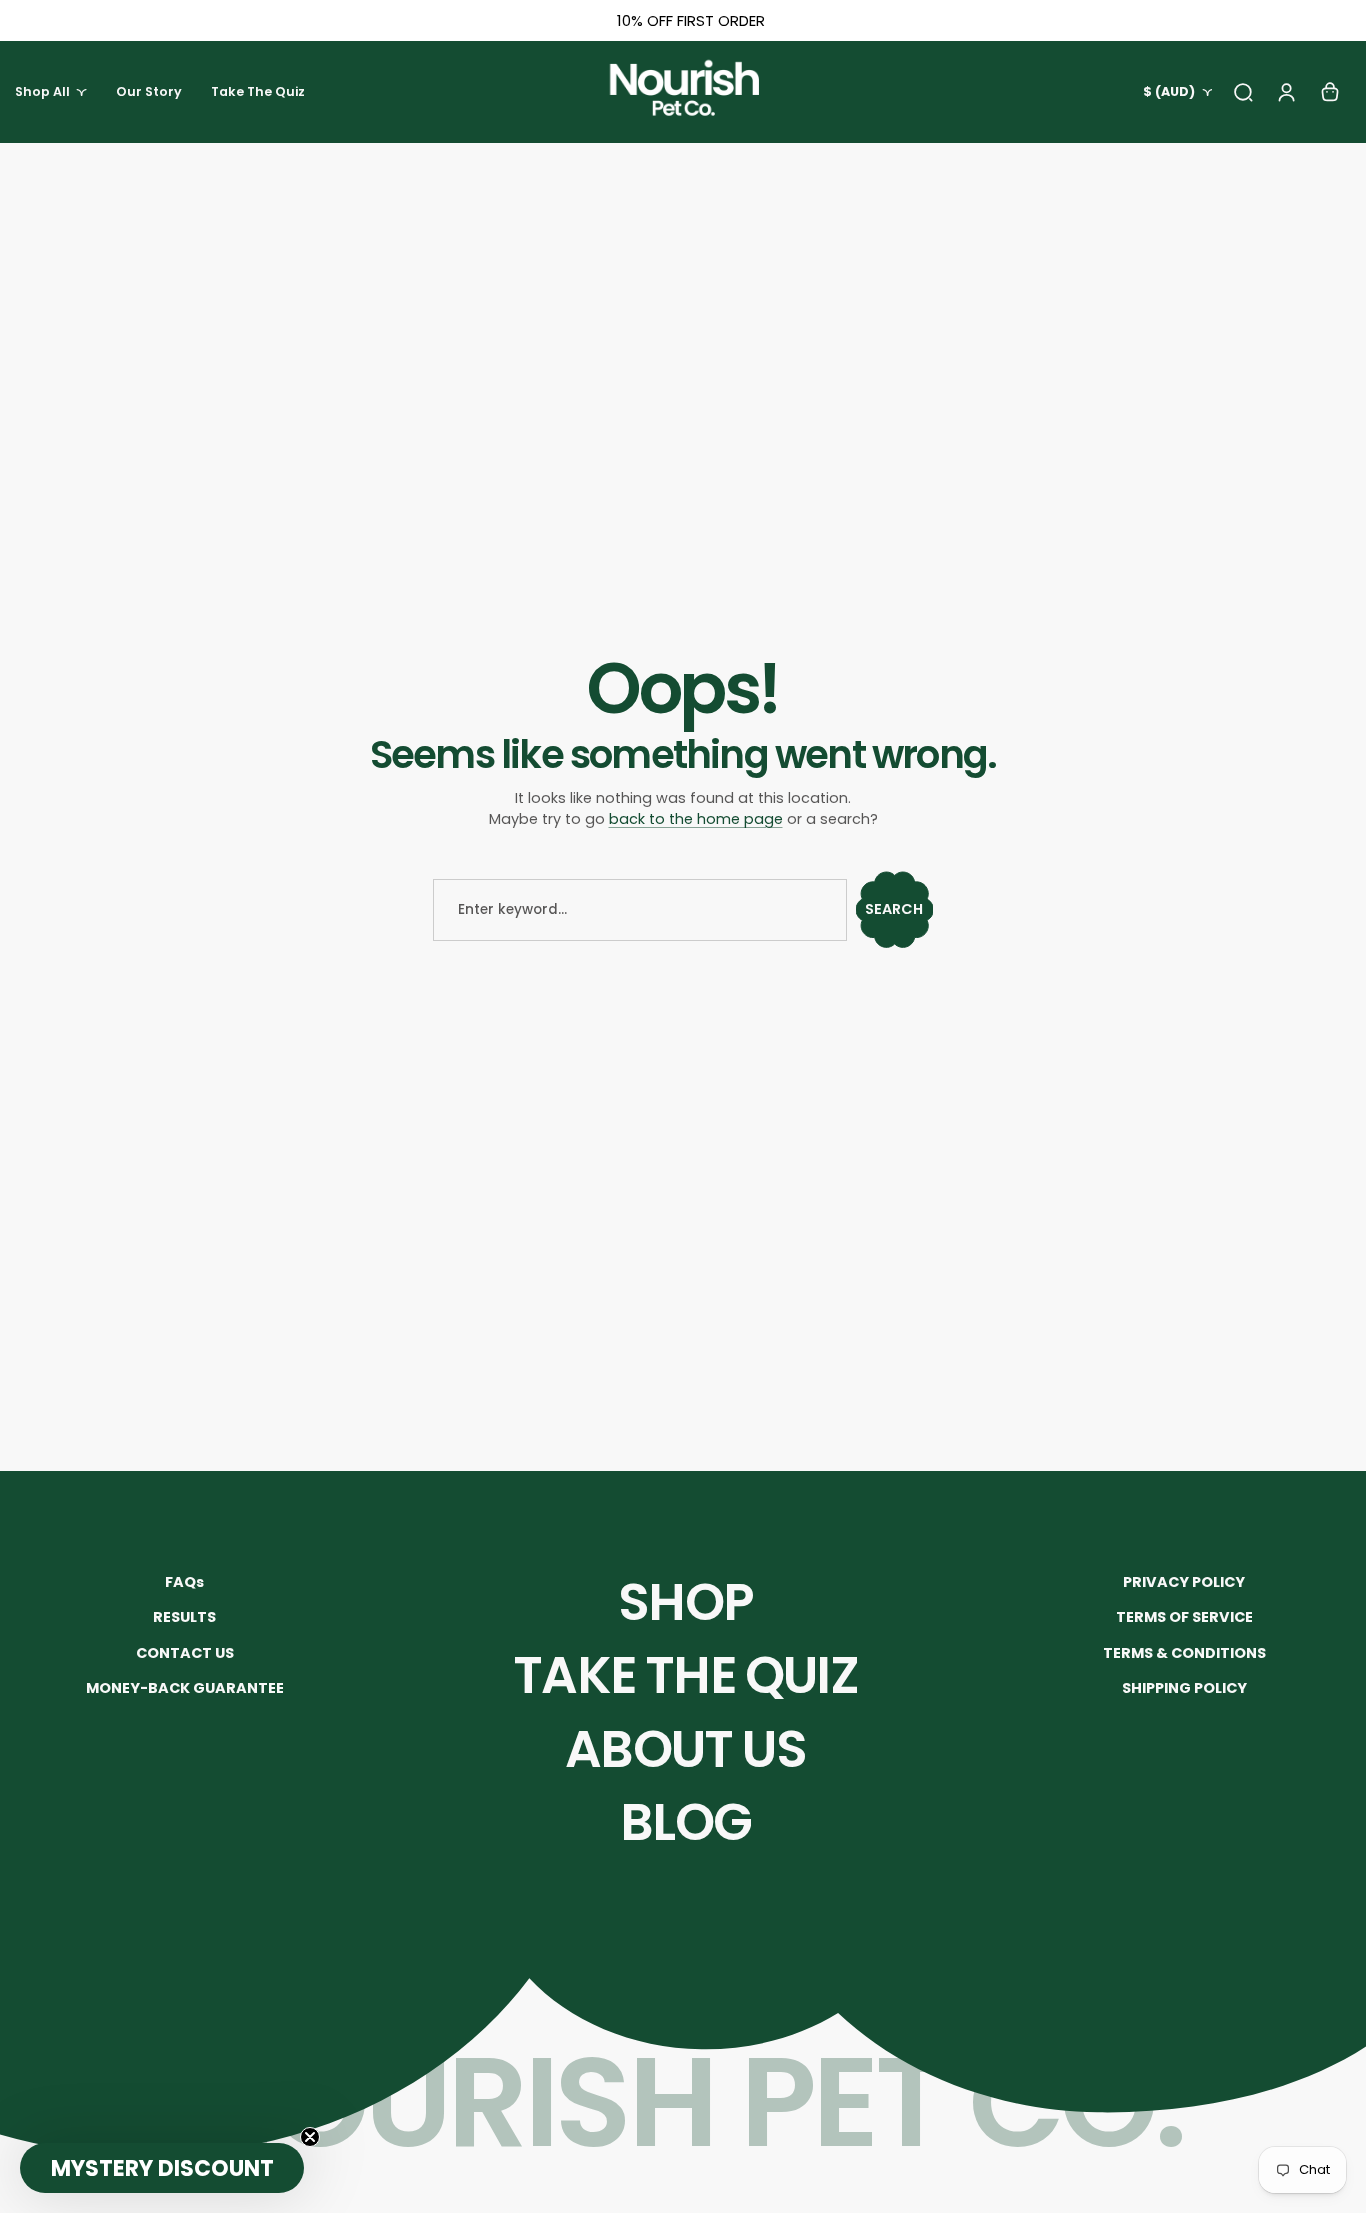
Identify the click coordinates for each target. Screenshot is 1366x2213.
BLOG (685, 1822)
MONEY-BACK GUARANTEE (185, 1688)
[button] (162, 2168)
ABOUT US (685, 1749)
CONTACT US (185, 1653)
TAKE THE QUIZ (685, 1675)
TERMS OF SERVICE (1184, 1617)
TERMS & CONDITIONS (1184, 1653)
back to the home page (696, 819)
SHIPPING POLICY (1184, 1688)
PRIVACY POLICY (1184, 1582)
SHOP (685, 1602)
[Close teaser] (310, 2137)
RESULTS (184, 1617)
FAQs (184, 1582)
